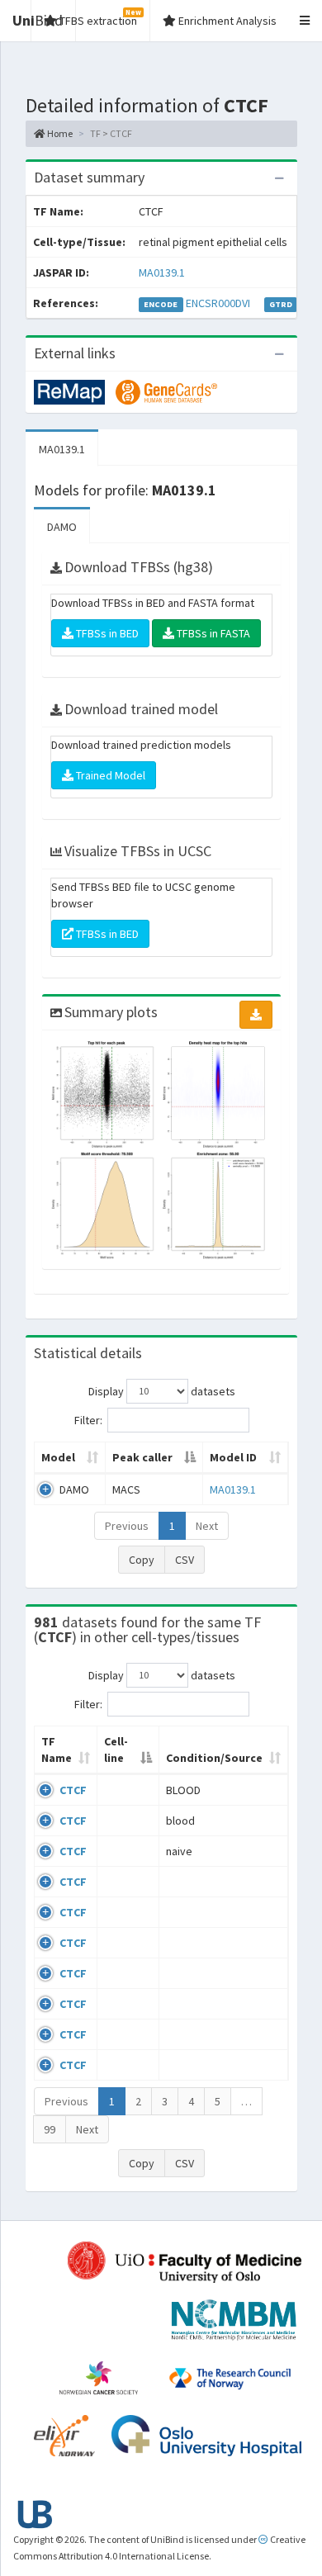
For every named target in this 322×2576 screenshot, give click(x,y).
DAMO (62, 527)
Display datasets (162, 1390)
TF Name (57, 1750)
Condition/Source (214, 1758)
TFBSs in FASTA (212, 633)
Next (207, 1526)
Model (58, 1457)
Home (59, 133)
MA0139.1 (162, 272)
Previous (127, 1526)
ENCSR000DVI (218, 303)
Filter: (88, 1419)
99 (50, 2129)
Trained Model (109, 775)
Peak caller (142, 1457)
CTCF (73, 1790)
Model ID (233, 1457)
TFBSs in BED (106, 633)
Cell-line (116, 1750)
